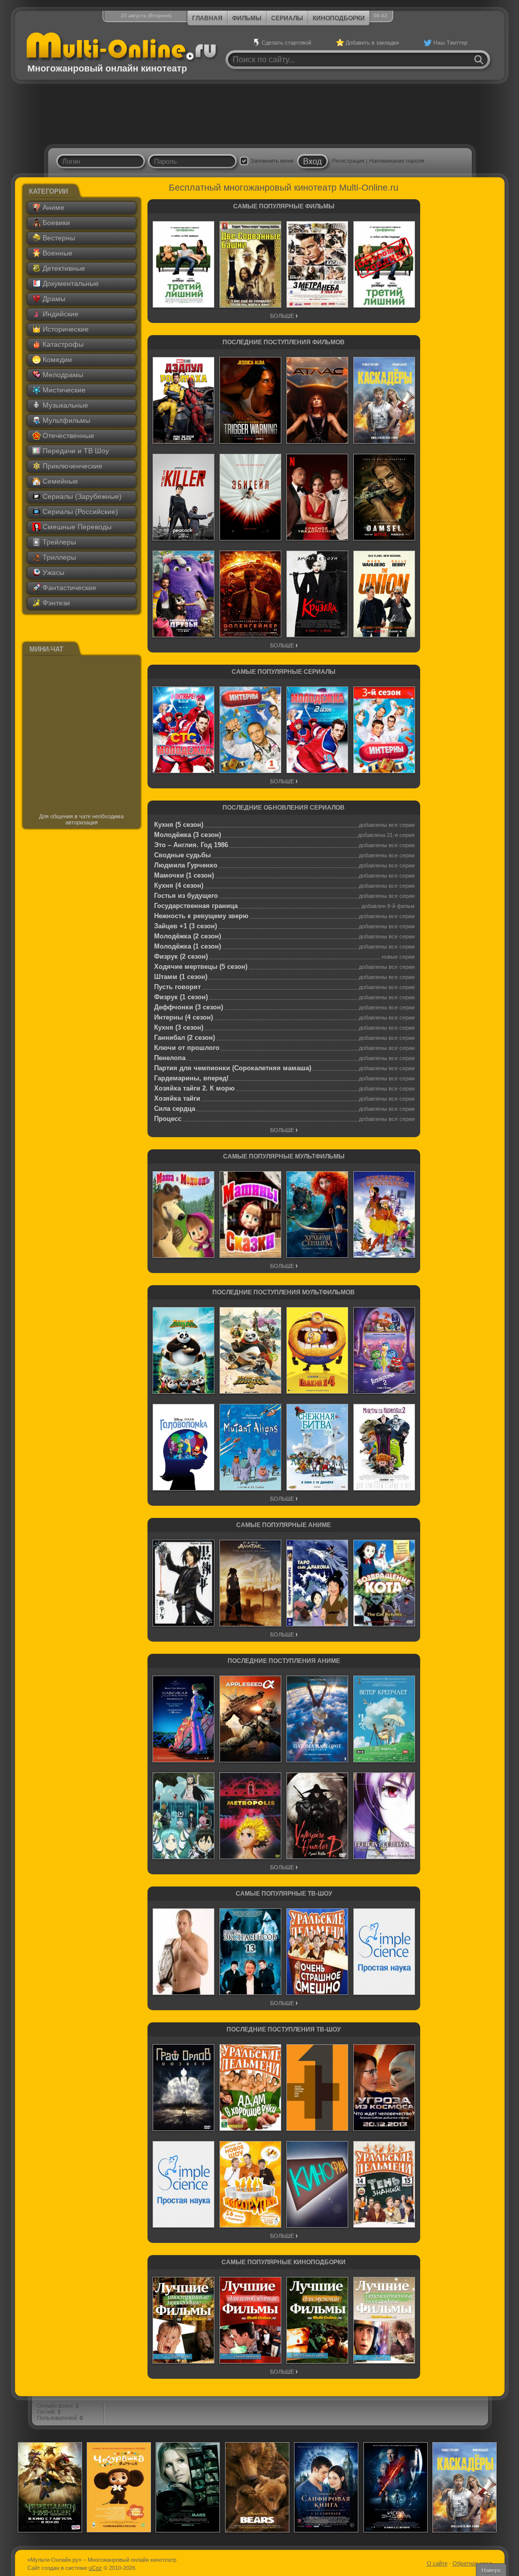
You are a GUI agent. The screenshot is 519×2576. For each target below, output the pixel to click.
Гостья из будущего (186, 896)
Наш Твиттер (450, 43)
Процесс (168, 1119)
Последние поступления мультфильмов (284, 1292)
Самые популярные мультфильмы (284, 1156)
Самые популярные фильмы (284, 206)
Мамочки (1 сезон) (184, 875)
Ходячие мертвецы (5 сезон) (201, 967)
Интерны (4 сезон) (183, 1017)
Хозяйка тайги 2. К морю (194, 1088)
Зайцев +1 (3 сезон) (186, 926)
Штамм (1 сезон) (181, 977)
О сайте (437, 2563)
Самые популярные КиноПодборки (284, 2262)
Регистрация (348, 161)
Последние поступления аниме (284, 1661)
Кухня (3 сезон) (179, 1027)
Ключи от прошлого (187, 1048)
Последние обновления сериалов (284, 808)
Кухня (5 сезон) (179, 825)
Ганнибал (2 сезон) (184, 1038)
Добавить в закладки (372, 43)
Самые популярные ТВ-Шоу (284, 1894)
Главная (207, 18)
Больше (282, 316)
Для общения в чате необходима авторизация (81, 819)
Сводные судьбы (182, 855)
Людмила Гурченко (186, 865)
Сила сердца (175, 1109)
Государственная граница (196, 906)
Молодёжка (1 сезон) (188, 946)
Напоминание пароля (397, 161)
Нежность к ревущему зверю (201, 916)
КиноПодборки (339, 18)
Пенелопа (170, 1058)
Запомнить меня (272, 161)
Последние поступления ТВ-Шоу (284, 2029)
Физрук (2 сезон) (181, 956)
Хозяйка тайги (177, 1098)
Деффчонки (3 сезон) (189, 1007)
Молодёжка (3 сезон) (188, 835)
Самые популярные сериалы (284, 672)
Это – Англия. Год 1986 (191, 845)
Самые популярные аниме (284, 1525)
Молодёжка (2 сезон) (188, 936)
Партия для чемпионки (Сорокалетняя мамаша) (233, 1068)
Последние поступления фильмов (284, 342)
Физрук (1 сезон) (181, 997)
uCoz (95, 2568)
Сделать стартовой (286, 43)
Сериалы (287, 18)
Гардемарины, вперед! (191, 1078)
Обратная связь (473, 2563)
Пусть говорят (177, 987)
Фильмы (247, 18)
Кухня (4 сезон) (179, 885)
